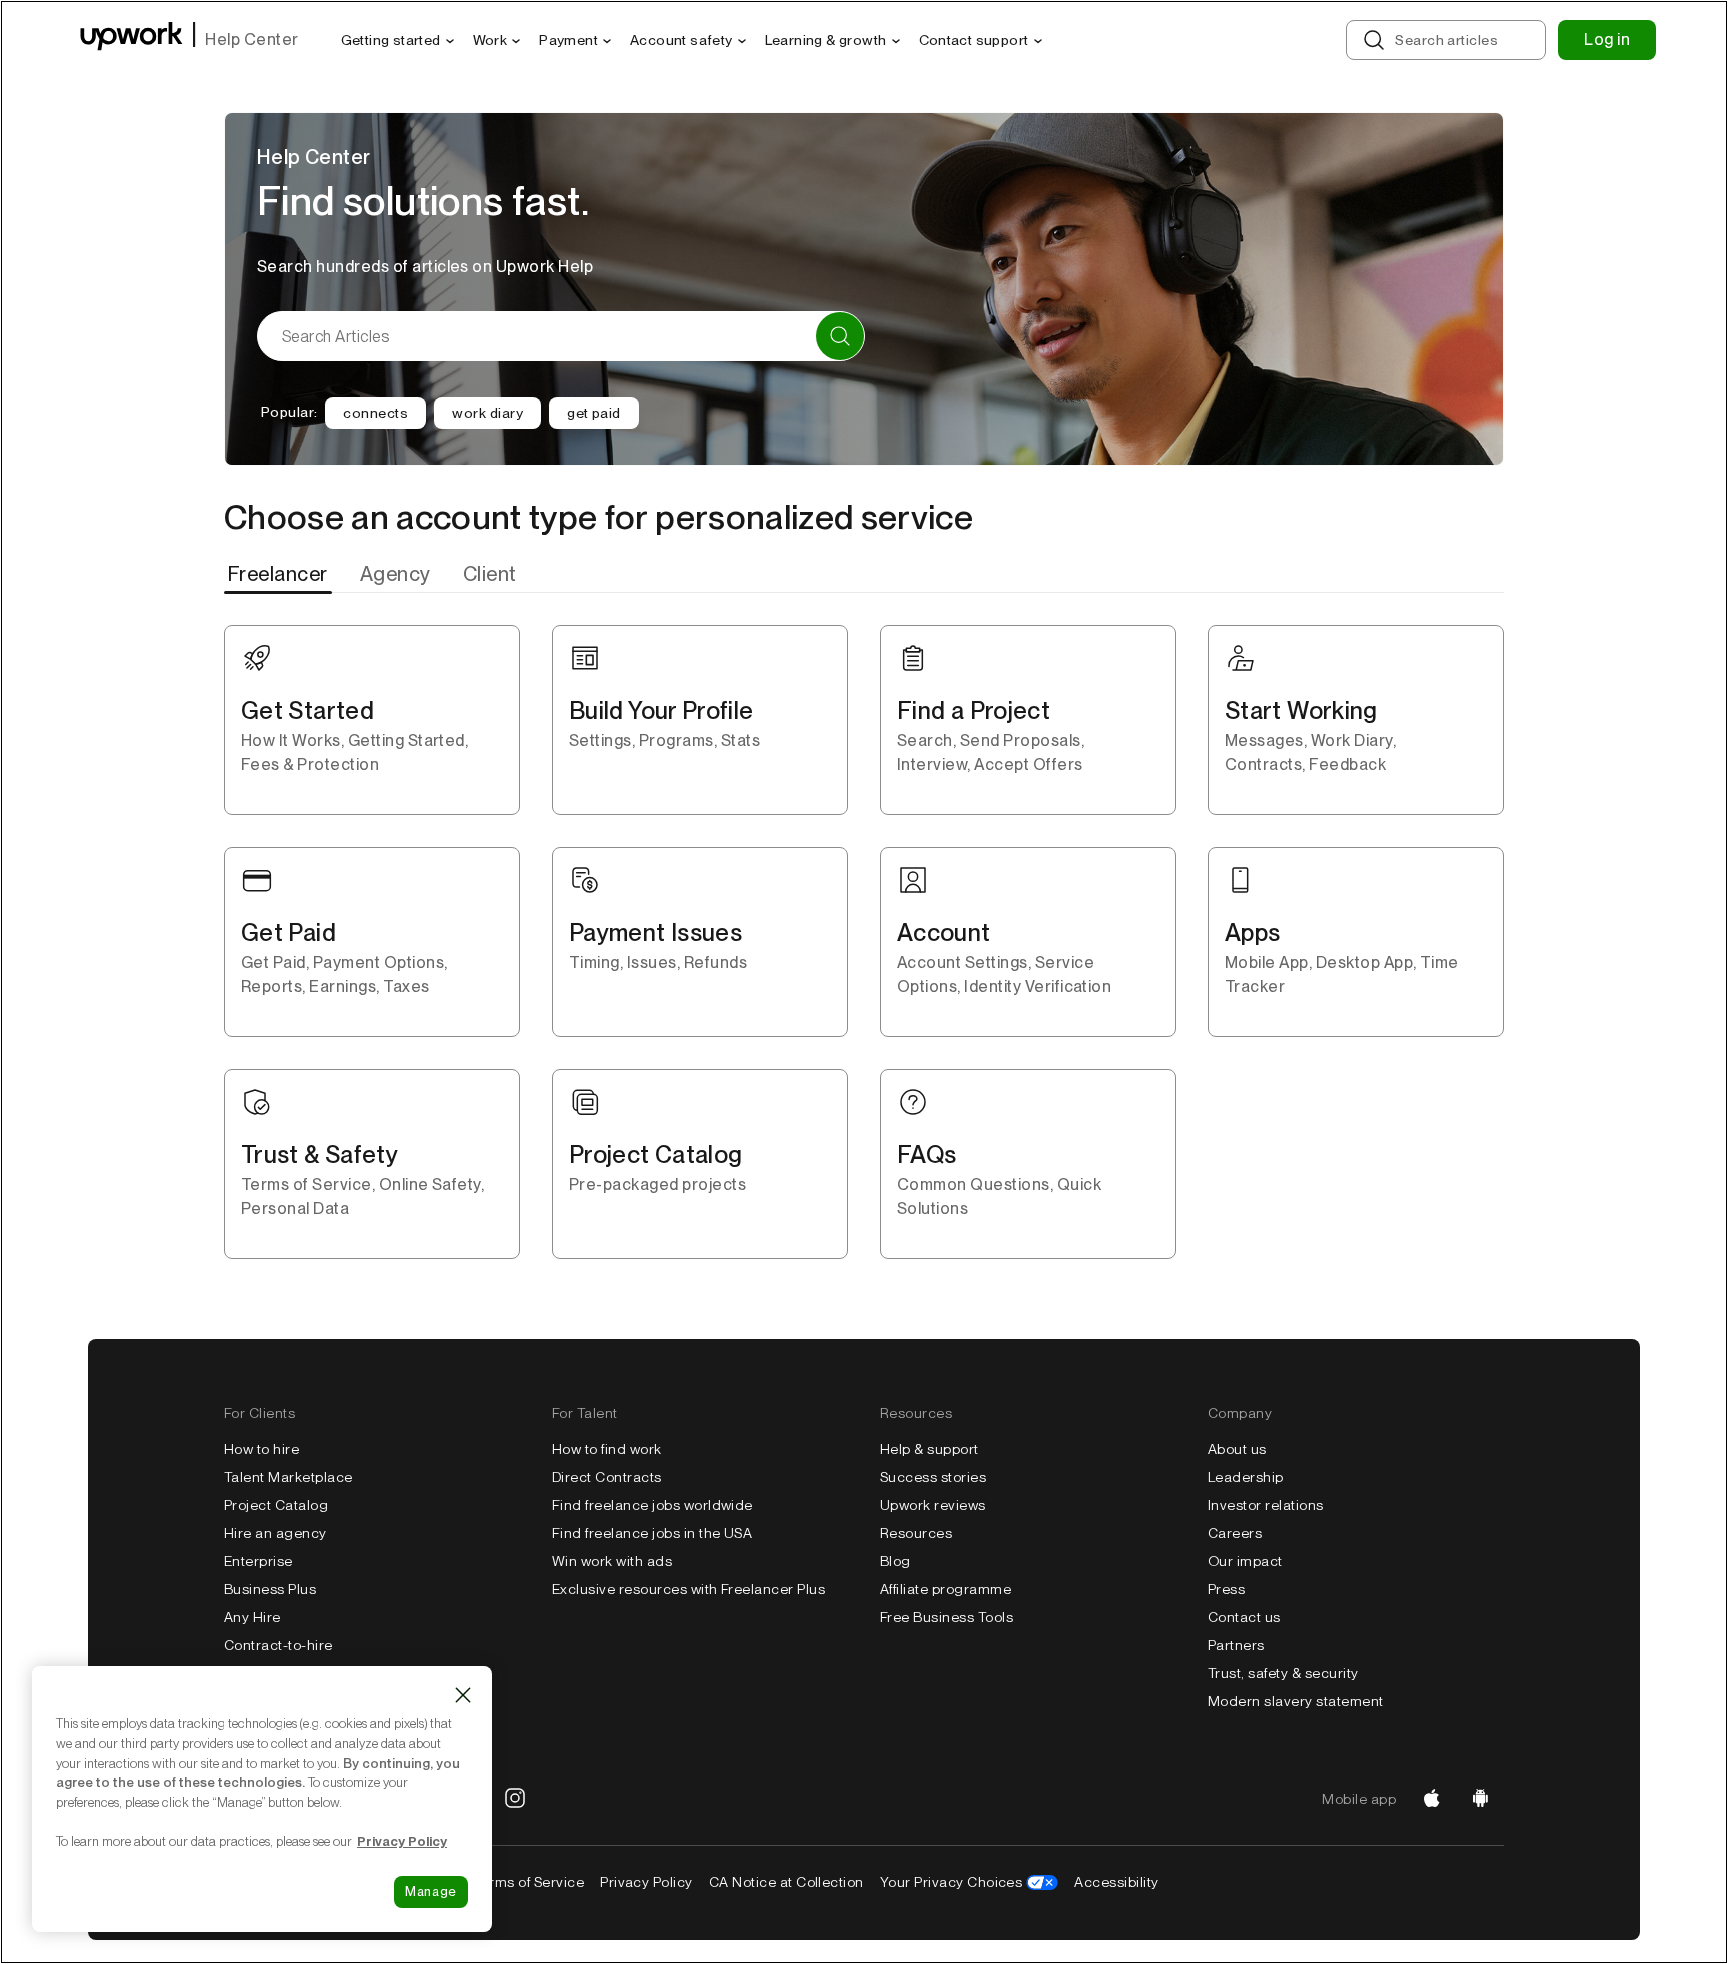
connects (375, 413)
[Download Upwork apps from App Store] (1432, 1799)
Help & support (929, 1449)
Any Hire (252, 1617)
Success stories (933, 1477)
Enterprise (258, 1561)
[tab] (280, 574)
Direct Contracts (607, 1477)
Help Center (251, 39)
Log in (1607, 39)
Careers (1235, 1533)
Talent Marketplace (288, 1477)
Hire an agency (275, 1533)
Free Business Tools (946, 1617)
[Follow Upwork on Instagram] (515, 1799)
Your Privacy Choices (951, 1882)
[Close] (463, 1695)
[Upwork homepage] (131, 39)
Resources (916, 1533)
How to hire (261, 1449)
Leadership (1246, 1477)
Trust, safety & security (1283, 1673)
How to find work (607, 1449)
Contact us (1244, 1617)
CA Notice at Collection (786, 1882)
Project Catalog (276, 1505)
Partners (1236, 1645)
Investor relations (1266, 1505)
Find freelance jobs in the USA (652, 1533)
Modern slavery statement (1296, 1701)
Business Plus (270, 1589)
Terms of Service (528, 1882)
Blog (895, 1561)
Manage (431, 1891)
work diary (487, 413)
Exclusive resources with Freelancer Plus (688, 1589)
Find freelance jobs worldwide (652, 1505)
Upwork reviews (933, 1505)
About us (1237, 1449)
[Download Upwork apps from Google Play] (1480, 1799)
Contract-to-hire (278, 1645)
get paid (594, 413)
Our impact (1245, 1561)
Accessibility (1116, 1882)
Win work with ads (612, 1561)
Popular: (289, 412)
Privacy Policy (646, 1882)
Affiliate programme (945, 1589)
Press (1226, 1589)
